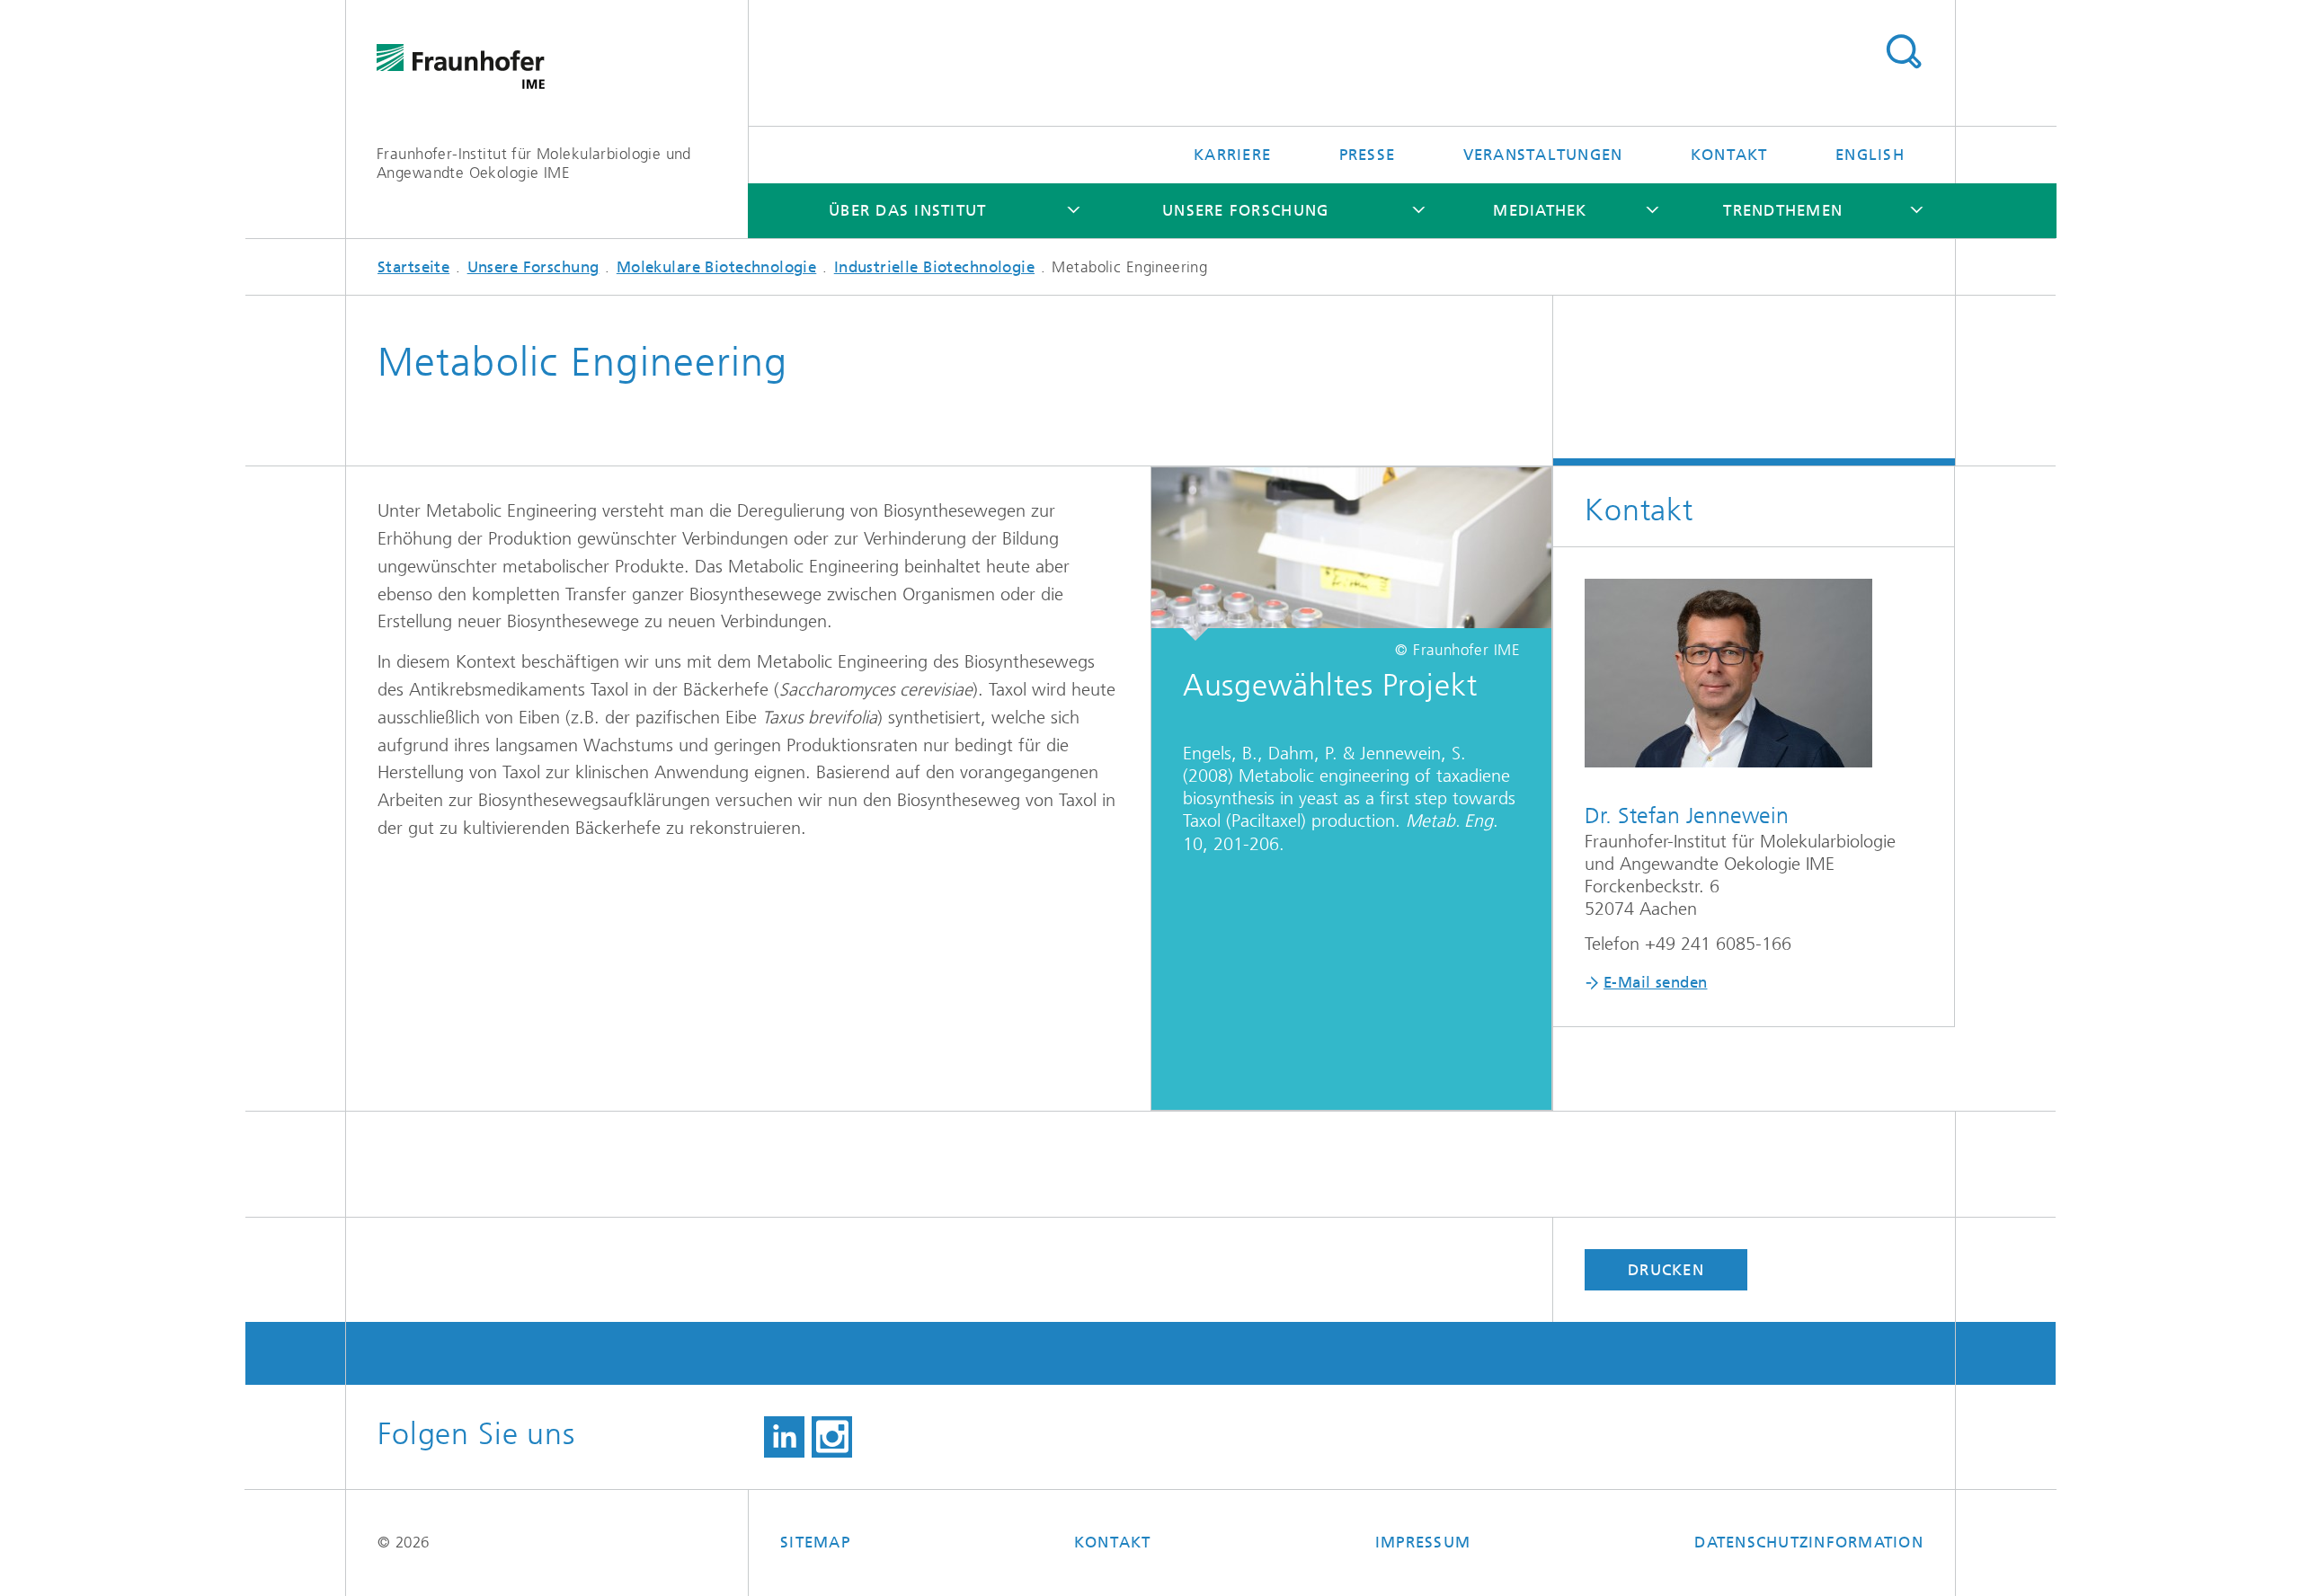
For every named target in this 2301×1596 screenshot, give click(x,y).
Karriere (1232, 155)
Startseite (413, 267)
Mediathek (1540, 210)
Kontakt (1729, 155)
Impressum (1423, 1542)
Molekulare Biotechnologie (717, 267)
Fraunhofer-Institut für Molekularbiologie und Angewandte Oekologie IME (534, 163)
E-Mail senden (1655, 982)
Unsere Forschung (1245, 210)
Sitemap (815, 1542)
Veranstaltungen (1543, 155)
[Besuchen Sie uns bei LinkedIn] (784, 1437)
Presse (1368, 155)
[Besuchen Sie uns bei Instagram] (832, 1437)
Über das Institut (907, 210)
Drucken (1666, 1270)
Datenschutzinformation (1809, 1542)
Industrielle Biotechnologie (934, 267)
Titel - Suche (1903, 52)
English (1870, 155)
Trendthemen (1783, 210)
